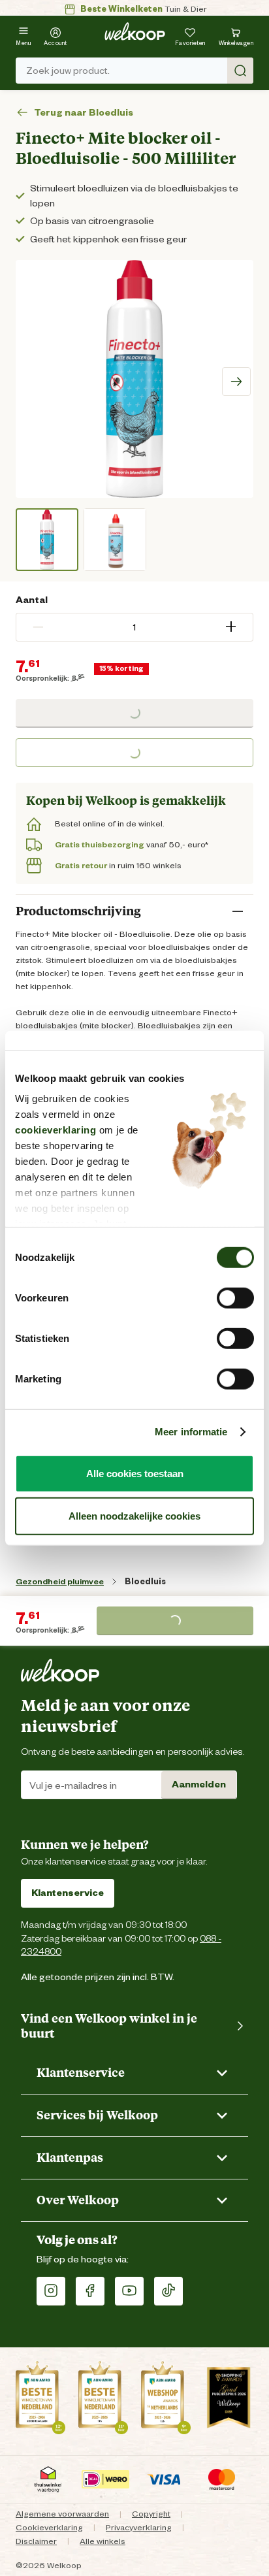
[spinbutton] (134, 627)
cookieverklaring (55, 1130)
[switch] (235, 1297)
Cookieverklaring (49, 2527)
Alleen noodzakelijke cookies (134, 1516)
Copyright (151, 2514)
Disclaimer (36, 2541)
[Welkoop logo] (135, 31)
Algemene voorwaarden (62, 2514)
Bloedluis (145, 1581)
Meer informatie (191, 1432)
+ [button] (231, 627)
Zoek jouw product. (68, 71)
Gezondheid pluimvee (60, 1581)
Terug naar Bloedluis (84, 113)
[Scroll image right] (236, 382)
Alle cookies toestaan (135, 1473)
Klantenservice (68, 1893)
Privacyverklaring (139, 2527)
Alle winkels (103, 2541)
